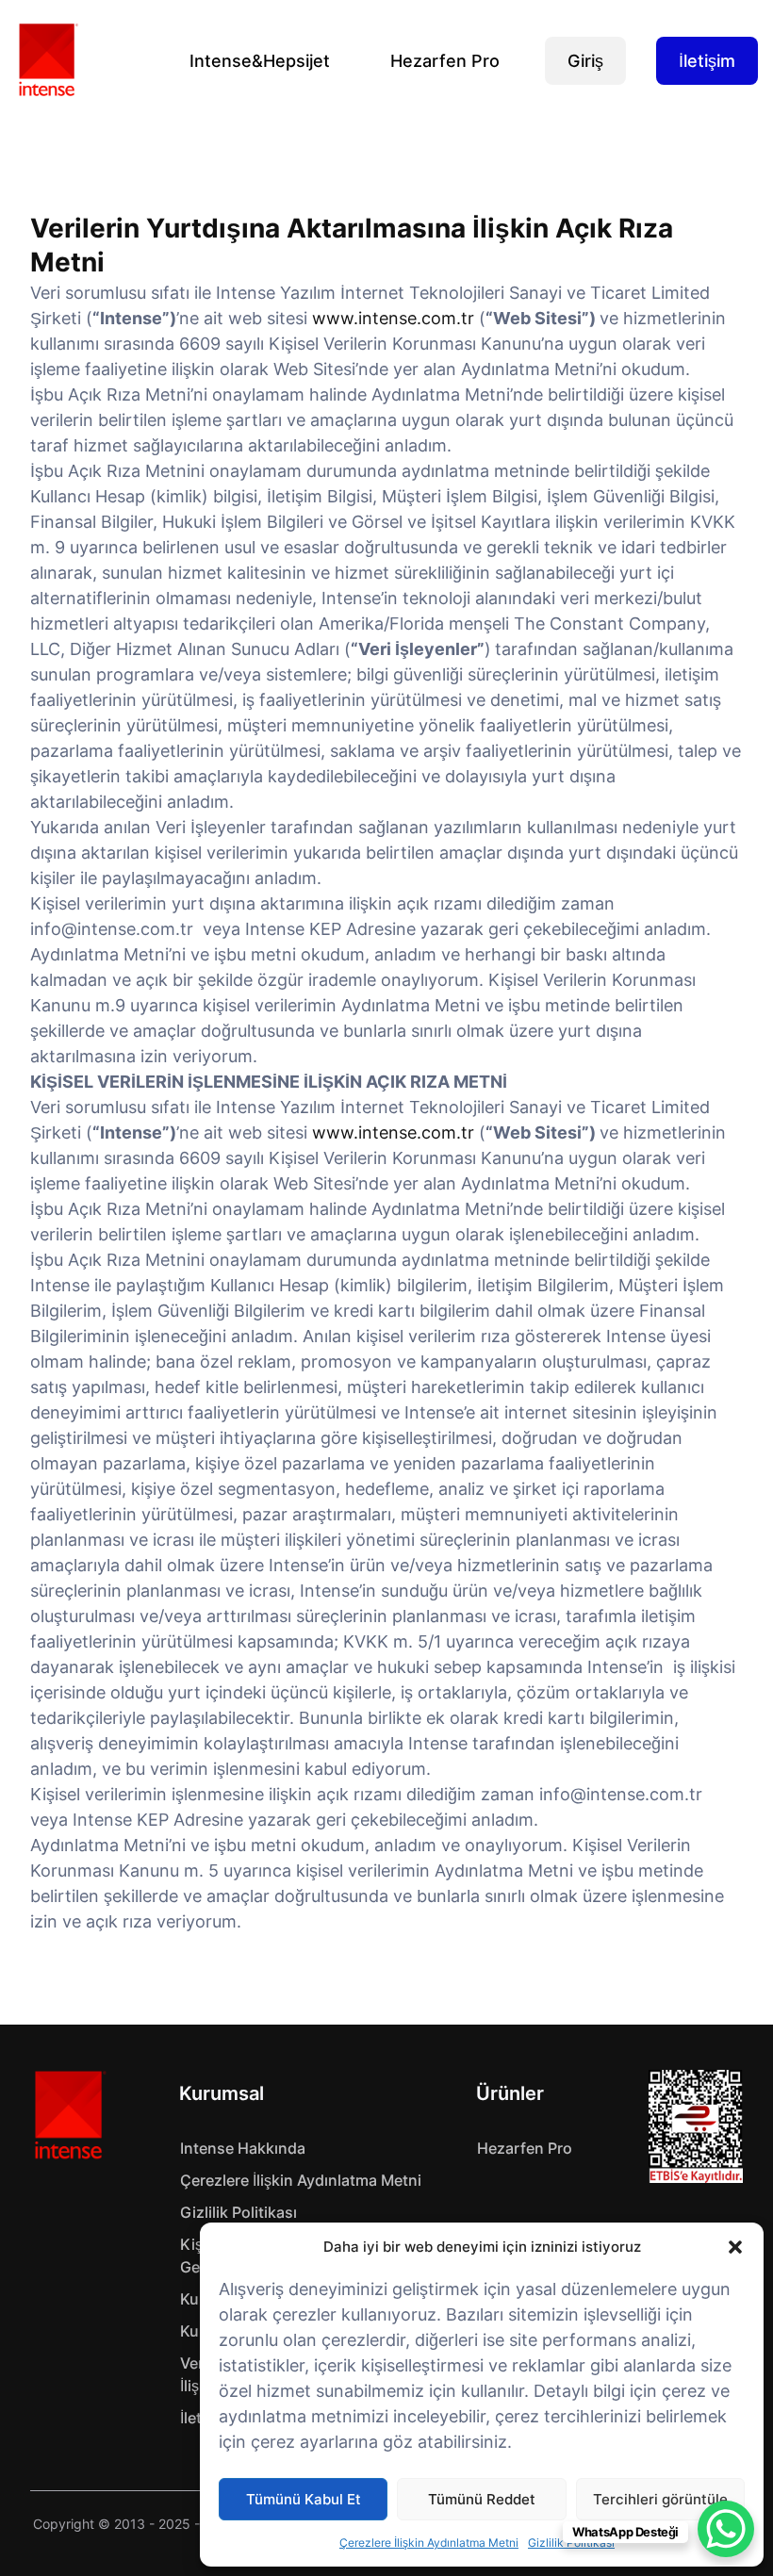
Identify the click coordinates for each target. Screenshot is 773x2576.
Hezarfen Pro (445, 61)
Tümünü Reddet (482, 2499)
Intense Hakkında (243, 2148)
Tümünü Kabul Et (304, 2499)
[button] (735, 2247)
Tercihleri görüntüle (660, 2499)
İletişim (707, 61)
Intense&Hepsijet (260, 61)
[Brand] (69, 2116)
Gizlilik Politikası (238, 2212)
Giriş (585, 61)
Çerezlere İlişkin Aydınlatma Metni (429, 2543)
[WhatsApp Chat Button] (726, 2529)
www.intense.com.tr (393, 318)
